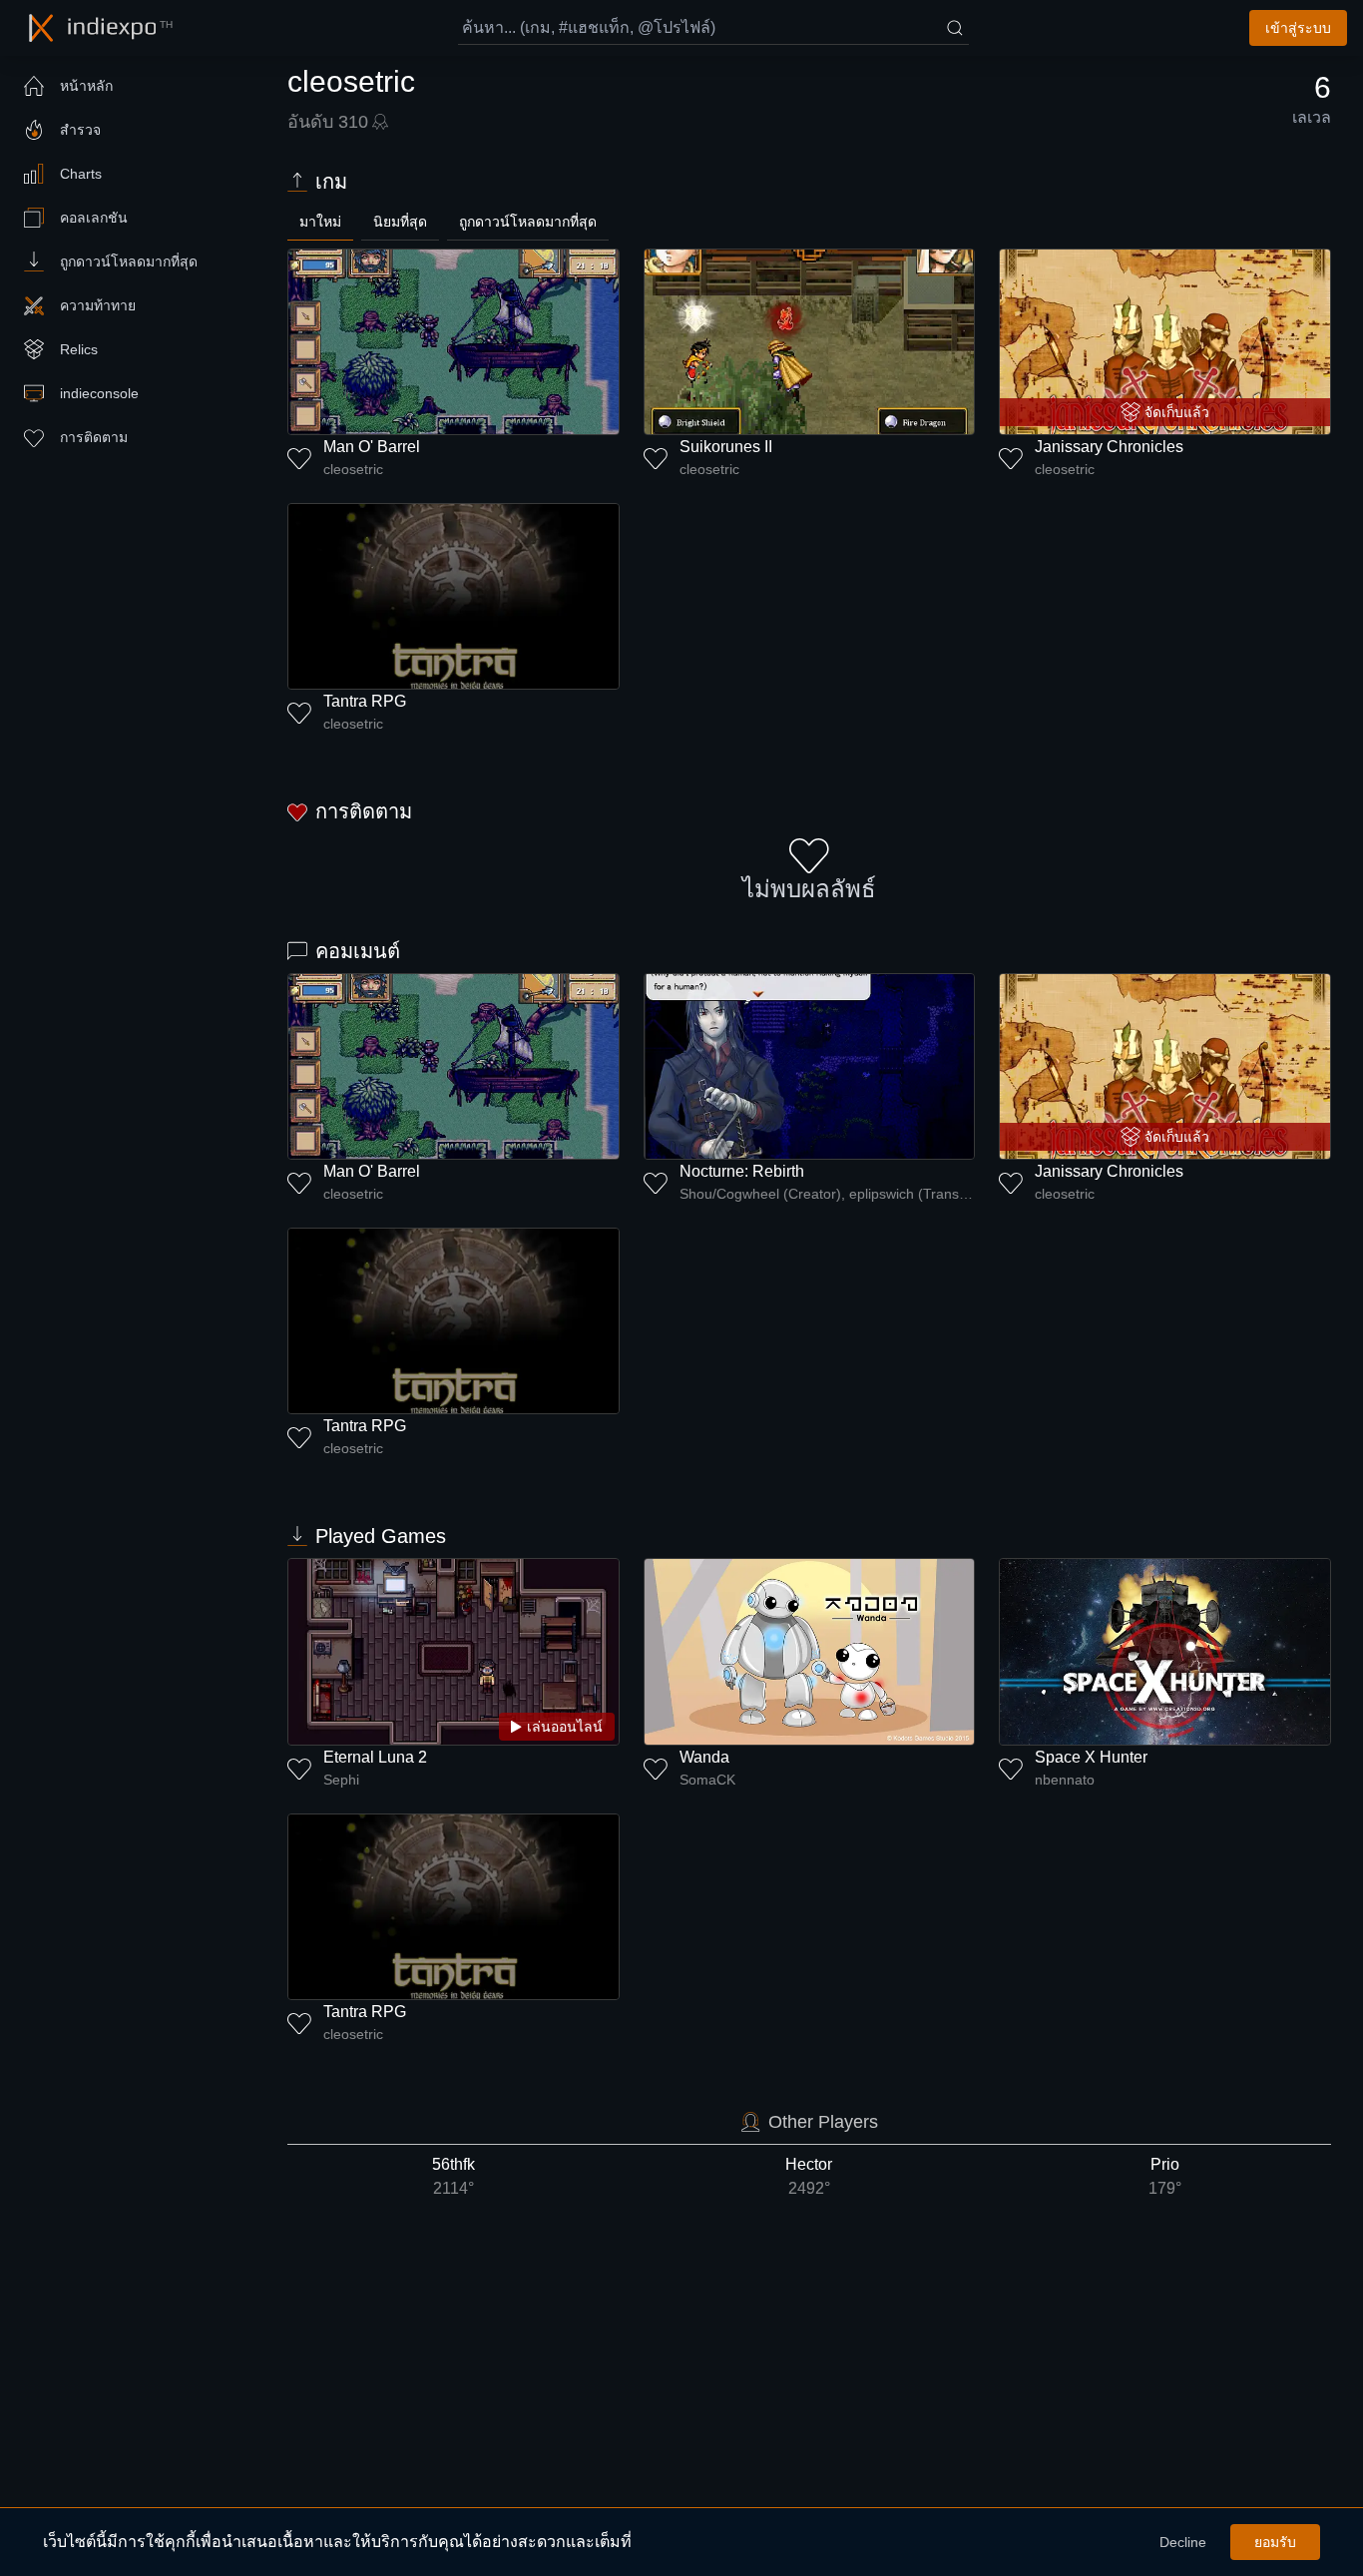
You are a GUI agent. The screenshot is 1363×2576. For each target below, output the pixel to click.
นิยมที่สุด (400, 222)
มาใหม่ (320, 222)
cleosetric (353, 469)
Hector (809, 2176)
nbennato (1065, 1780)
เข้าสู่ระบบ (1298, 28)
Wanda (704, 1757)
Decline (1183, 2542)
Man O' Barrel (372, 447)
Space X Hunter (1091, 1757)
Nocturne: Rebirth (742, 1171)
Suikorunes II (726, 447)
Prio (1165, 2176)
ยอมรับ (1275, 2542)
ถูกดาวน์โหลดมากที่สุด (528, 222)
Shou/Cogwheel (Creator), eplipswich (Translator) (828, 1194)
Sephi (341, 1780)
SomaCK (707, 1780)
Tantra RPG (365, 701)
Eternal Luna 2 (375, 1757)
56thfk (454, 2176)
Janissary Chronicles (1109, 447)
